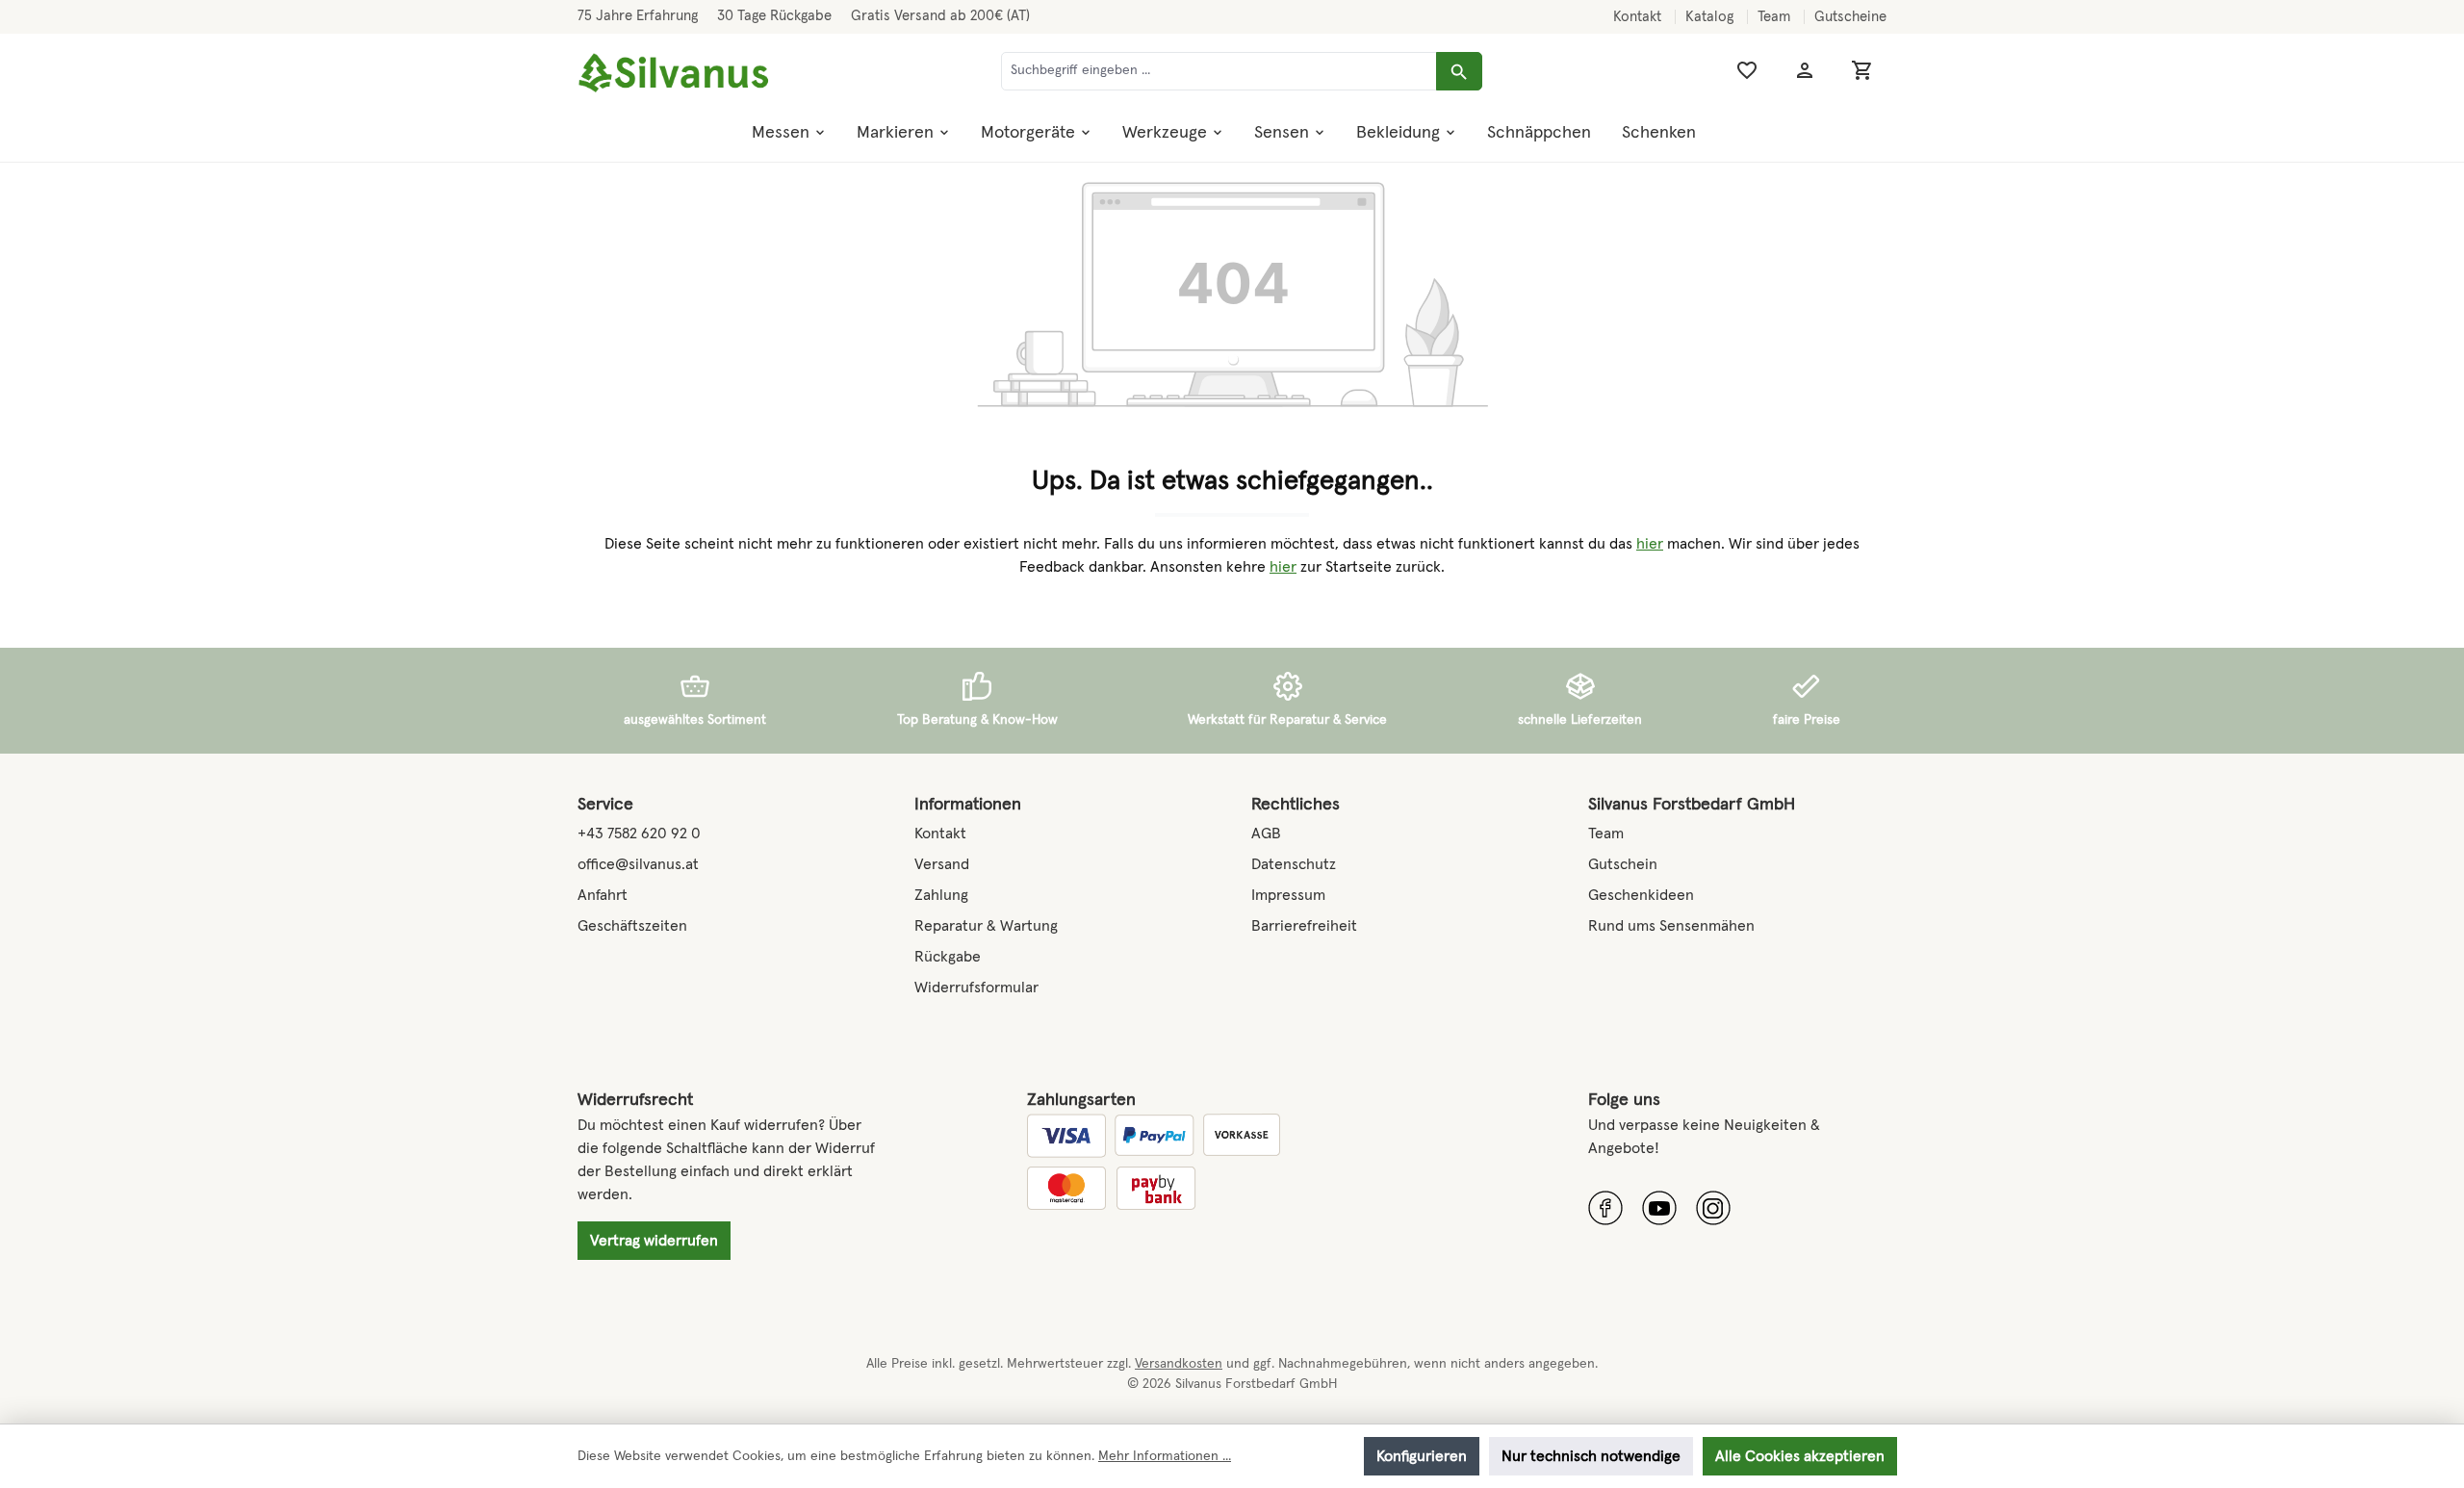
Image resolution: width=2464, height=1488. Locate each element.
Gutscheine (1850, 17)
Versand (942, 864)
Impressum (1288, 895)
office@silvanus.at (638, 864)
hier (1650, 544)
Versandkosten (1179, 1364)
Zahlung (941, 895)
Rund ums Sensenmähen (1671, 926)
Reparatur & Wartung (986, 926)
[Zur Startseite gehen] (674, 74)
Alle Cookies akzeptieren (1800, 1456)
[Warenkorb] (1862, 71)
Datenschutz (1294, 864)
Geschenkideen (1641, 895)
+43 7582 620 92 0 (639, 834)
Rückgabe (948, 957)
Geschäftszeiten (632, 926)
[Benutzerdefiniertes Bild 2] (1659, 1208)
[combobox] (1219, 71)
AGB (1266, 834)
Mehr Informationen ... (1165, 1456)
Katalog (1711, 17)
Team (1776, 17)
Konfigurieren (1422, 1456)
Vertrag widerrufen (654, 1241)
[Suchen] (1459, 71)
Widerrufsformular (976, 988)
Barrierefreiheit (1304, 926)
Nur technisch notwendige (1591, 1456)
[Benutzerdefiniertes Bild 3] (1713, 1208)
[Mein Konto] (1805, 71)
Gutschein (1623, 864)
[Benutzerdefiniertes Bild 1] (1605, 1208)
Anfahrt (603, 895)
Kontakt (1639, 17)
